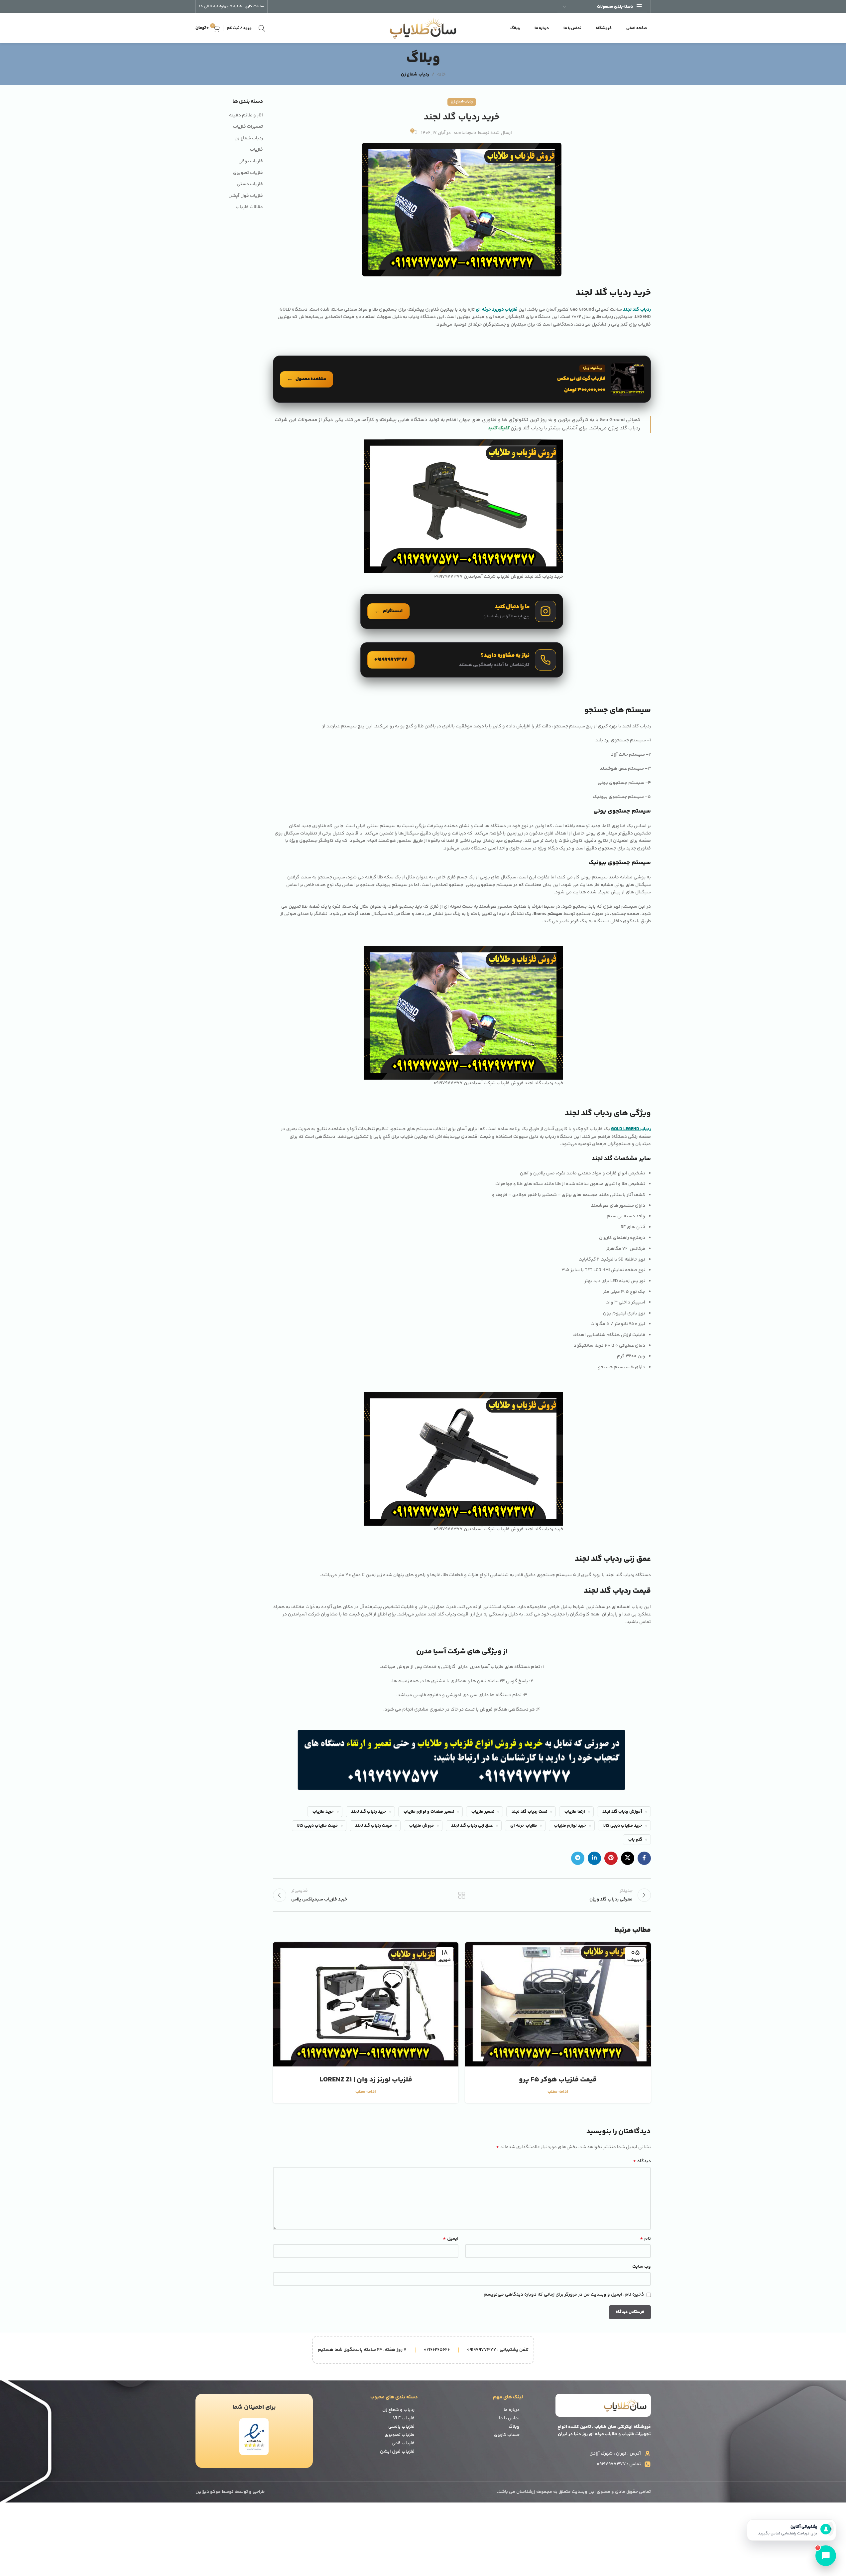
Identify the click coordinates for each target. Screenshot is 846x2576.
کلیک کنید (498, 428)
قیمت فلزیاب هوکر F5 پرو (558, 2080)
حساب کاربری (507, 2435)
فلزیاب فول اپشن (397, 2452)
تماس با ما (509, 2418)
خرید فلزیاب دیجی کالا (623, 1826)
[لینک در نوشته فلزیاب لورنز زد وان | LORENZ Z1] (366, 2004)
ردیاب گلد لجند (637, 310)
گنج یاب (635, 1840)
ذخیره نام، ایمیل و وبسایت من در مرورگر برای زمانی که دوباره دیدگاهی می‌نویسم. (563, 2295)
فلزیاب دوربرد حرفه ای (497, 310)
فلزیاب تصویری (248, 173)
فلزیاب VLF (404, 2418)
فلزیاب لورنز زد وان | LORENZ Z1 (366, 2080)
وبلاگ (514, 2427)
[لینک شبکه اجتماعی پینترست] (611, 1858)
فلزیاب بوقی (251, 162)
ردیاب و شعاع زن (398, 2410)
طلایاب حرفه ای (524, 1826)
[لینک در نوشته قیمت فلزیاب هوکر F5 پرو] (558, 2004)
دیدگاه (642, 2161)
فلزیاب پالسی (401, 2427)
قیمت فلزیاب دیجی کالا (317, 1826)
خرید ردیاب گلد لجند (369, 1812)
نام (645, 2239)
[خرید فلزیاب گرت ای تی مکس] (462, 379)
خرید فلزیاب (323, 1812)
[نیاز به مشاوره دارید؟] (462, 660)
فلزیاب (256, 150)
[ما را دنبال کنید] (462, 611)
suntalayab (465, 133)
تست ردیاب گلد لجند (529, 1812)
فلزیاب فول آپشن (246, 196)
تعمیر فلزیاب (483, 1812)
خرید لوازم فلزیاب (570, 1826)
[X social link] (628, 1858)
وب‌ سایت (642, 2267)
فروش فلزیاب (422, 1826)
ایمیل (451, 2239)
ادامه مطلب (558, 2092)
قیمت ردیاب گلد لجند (373, 1826)
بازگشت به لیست (462, 1895)
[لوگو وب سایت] (423, 28)
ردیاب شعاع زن (415, 75)
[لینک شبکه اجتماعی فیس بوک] (644, 1858)
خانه (441, 75)
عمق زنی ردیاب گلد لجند (472, 1826)
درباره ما (512, 2410)
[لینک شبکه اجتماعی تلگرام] (578, 1858)
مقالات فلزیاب (249, 208)
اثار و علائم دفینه (246, 116)
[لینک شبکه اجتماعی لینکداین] (594, 1858)
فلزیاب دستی (250, 185)
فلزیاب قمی (403, 2443)
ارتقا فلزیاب (575, 1812)
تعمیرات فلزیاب (248, 127)
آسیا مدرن (432, 1652)
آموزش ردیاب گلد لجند (622, 1812)
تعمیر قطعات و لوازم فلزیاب (429, 1812)
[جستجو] (262, 28)
